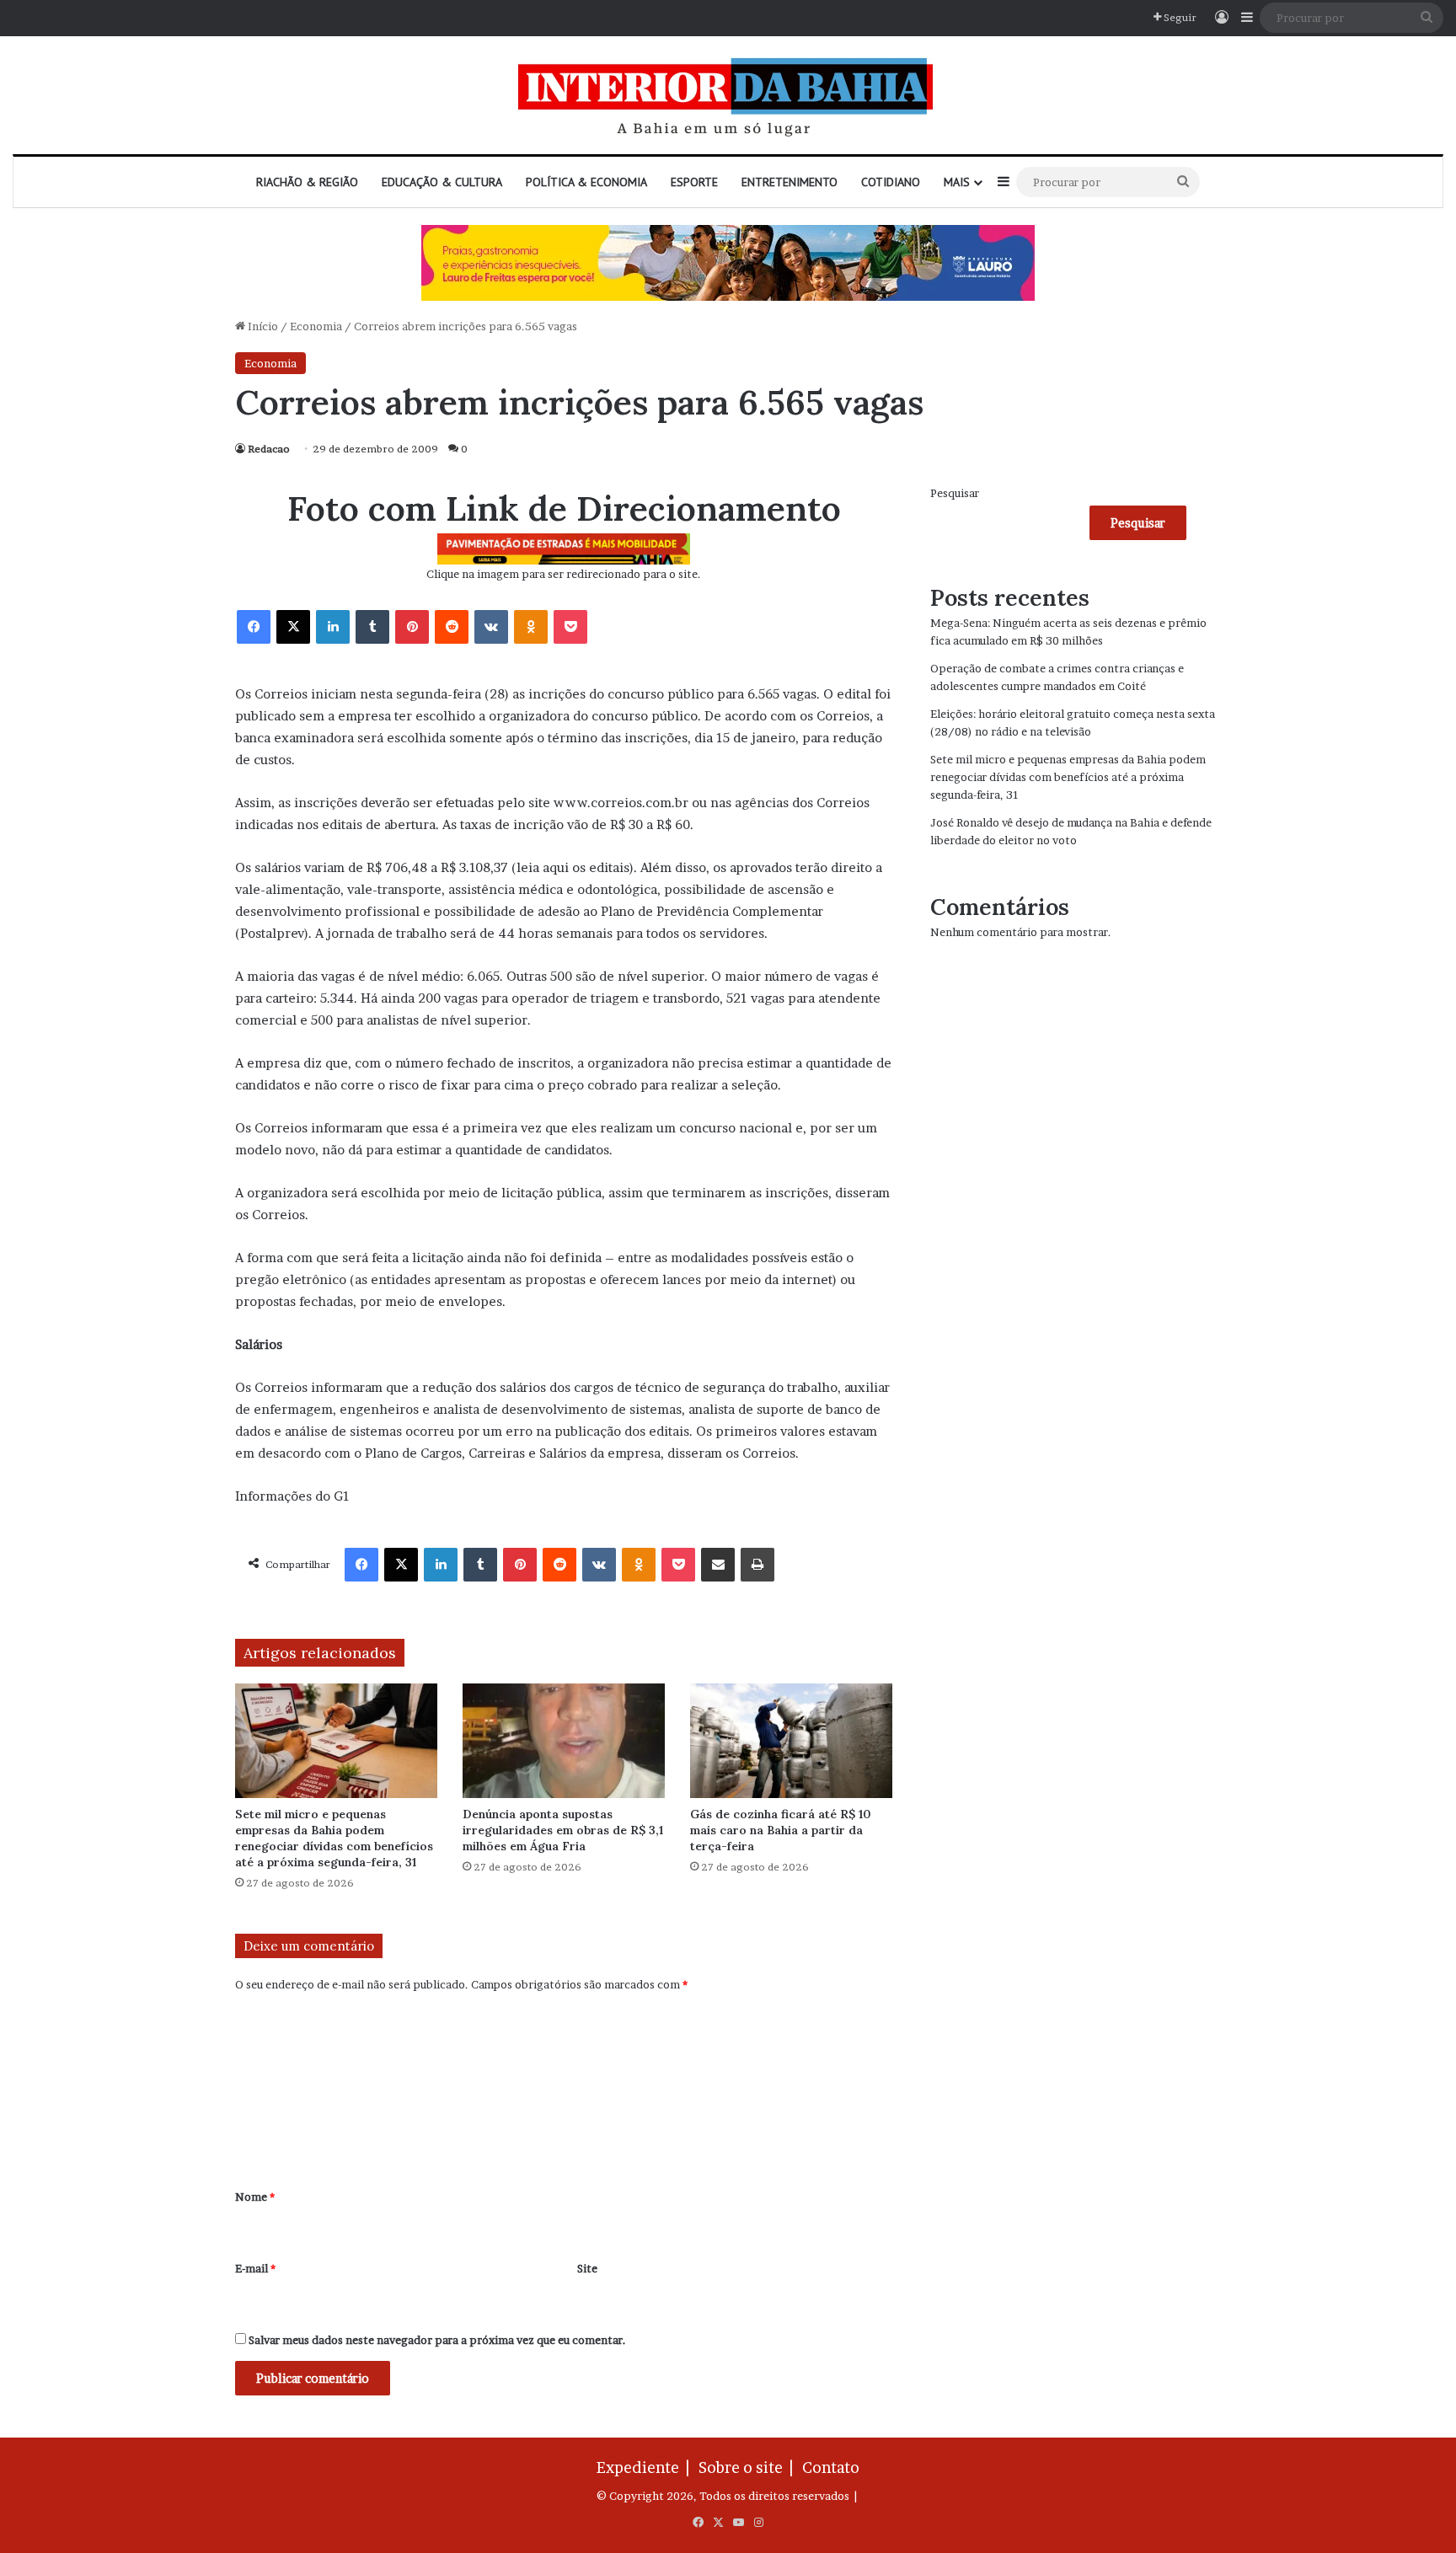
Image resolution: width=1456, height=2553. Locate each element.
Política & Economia (586, 182)
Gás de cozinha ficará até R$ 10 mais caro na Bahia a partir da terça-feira (781, 1830)
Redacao (269, 449)
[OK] (531, 627)
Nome (255, 2197)
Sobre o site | (749, 2467)
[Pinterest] (412, 627)
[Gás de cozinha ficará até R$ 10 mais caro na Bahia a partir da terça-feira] (791, 1740)
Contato (831, 2467)
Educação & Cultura (442, 182)
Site (587, 2268)
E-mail (255, 2268)
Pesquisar (955, 493)
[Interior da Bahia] (728, 95)
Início (262, 326)
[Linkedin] (333, 627)
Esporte (694, 182)
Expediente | (646, 2467)
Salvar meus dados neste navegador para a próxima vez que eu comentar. (437, 2340)
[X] (293, 627)
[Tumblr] (372, 627)
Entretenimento (790, 182)
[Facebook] (254, 627)
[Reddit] (452, 627)
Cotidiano (891, 182)
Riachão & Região (307, 182)
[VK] (491, 627)
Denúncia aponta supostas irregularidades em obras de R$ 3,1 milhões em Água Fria (563, 1830)
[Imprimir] (757, 1565)
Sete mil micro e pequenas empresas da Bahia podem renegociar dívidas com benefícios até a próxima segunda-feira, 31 (334, 1838)
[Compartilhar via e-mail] (718, 1565)
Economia (316, 326)
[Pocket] (570, 627)
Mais (957, 182)
